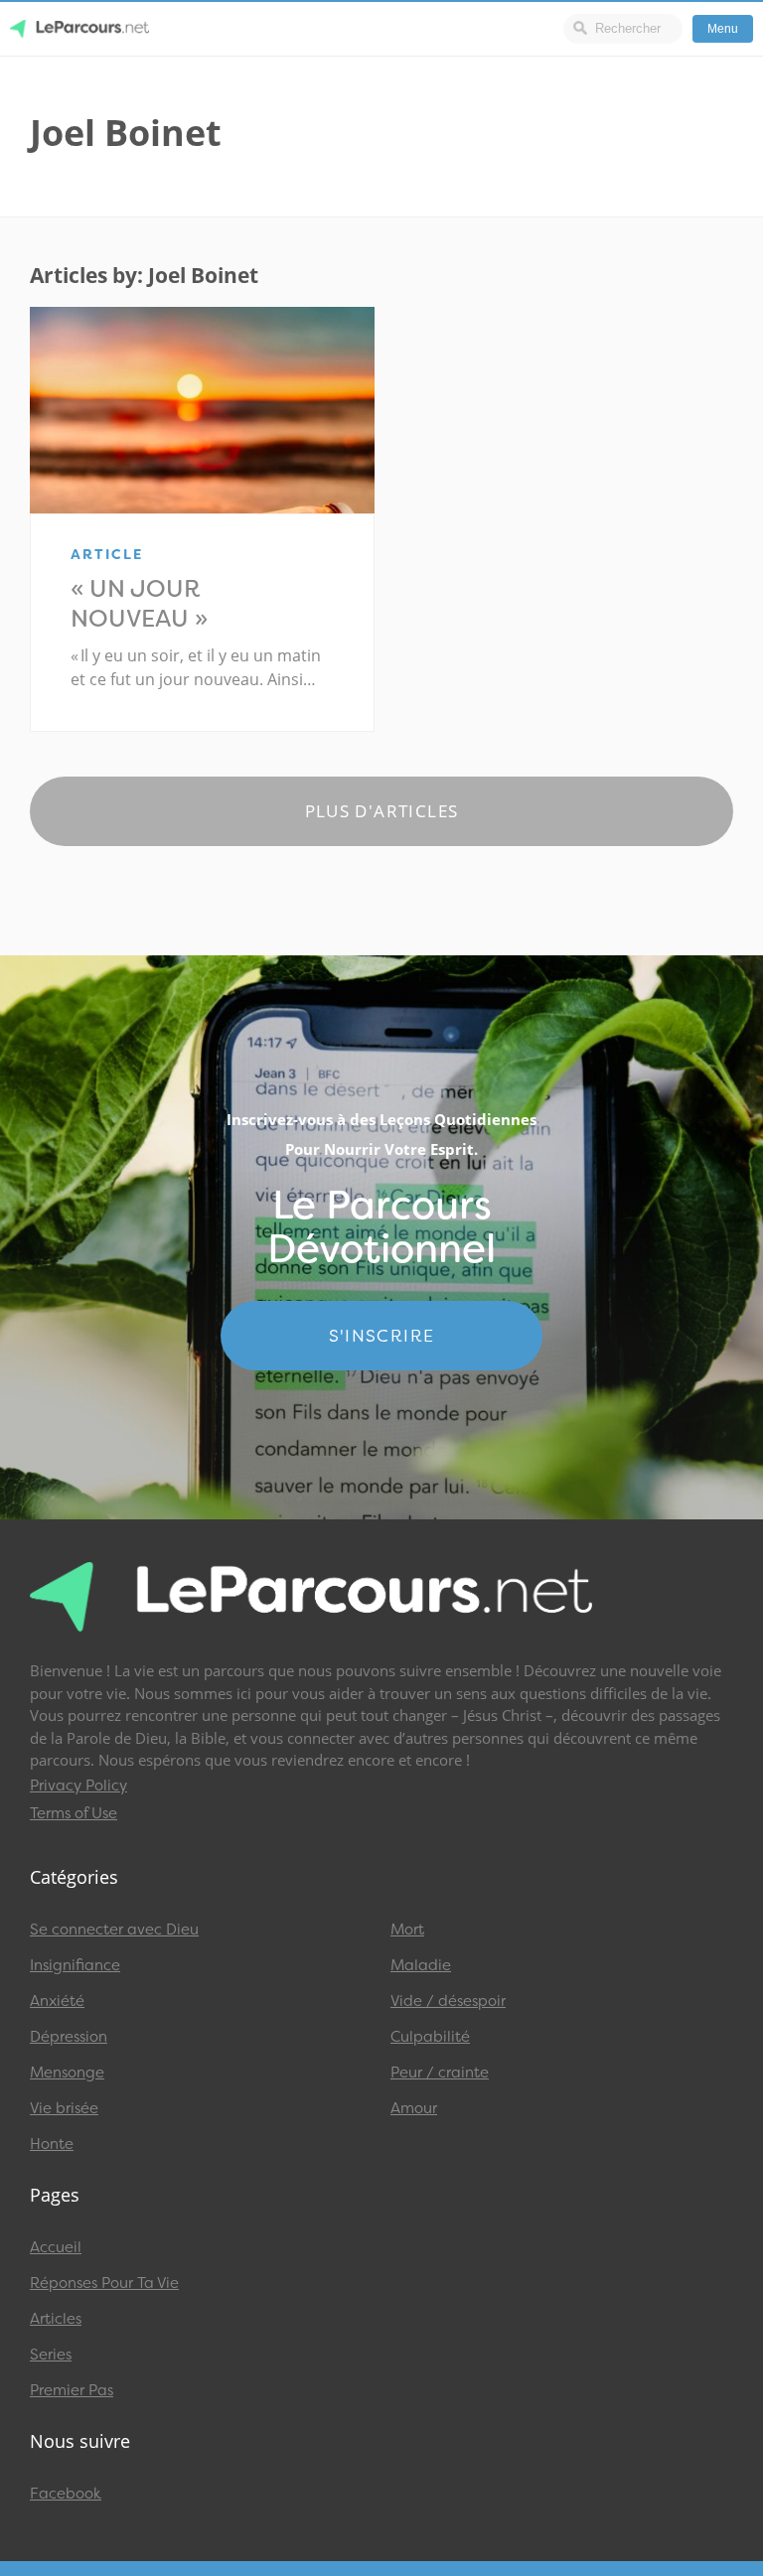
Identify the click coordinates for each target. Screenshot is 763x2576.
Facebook (66, 2494)
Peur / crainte (440, 2073)
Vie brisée (64, 2108)
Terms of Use (74, 1813)
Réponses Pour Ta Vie (104, 2283)
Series (51, 2355)
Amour (414, 2108)
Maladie (421, 1965)
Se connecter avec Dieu (114, 1930)
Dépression (69, 2037)
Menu (723, 29)
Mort (407, 1930)
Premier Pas (72, 2390)
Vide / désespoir (448, 2001)
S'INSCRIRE (382, 1336)
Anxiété (57, 2001)
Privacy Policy (78, 1786)
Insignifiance (75, 1965)
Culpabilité (430, 2037)
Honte (52, 2144)
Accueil (56, 2247)
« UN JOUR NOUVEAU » (139, 604)
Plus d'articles (382, 811)
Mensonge (67, 2073)
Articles (56, 2319)
